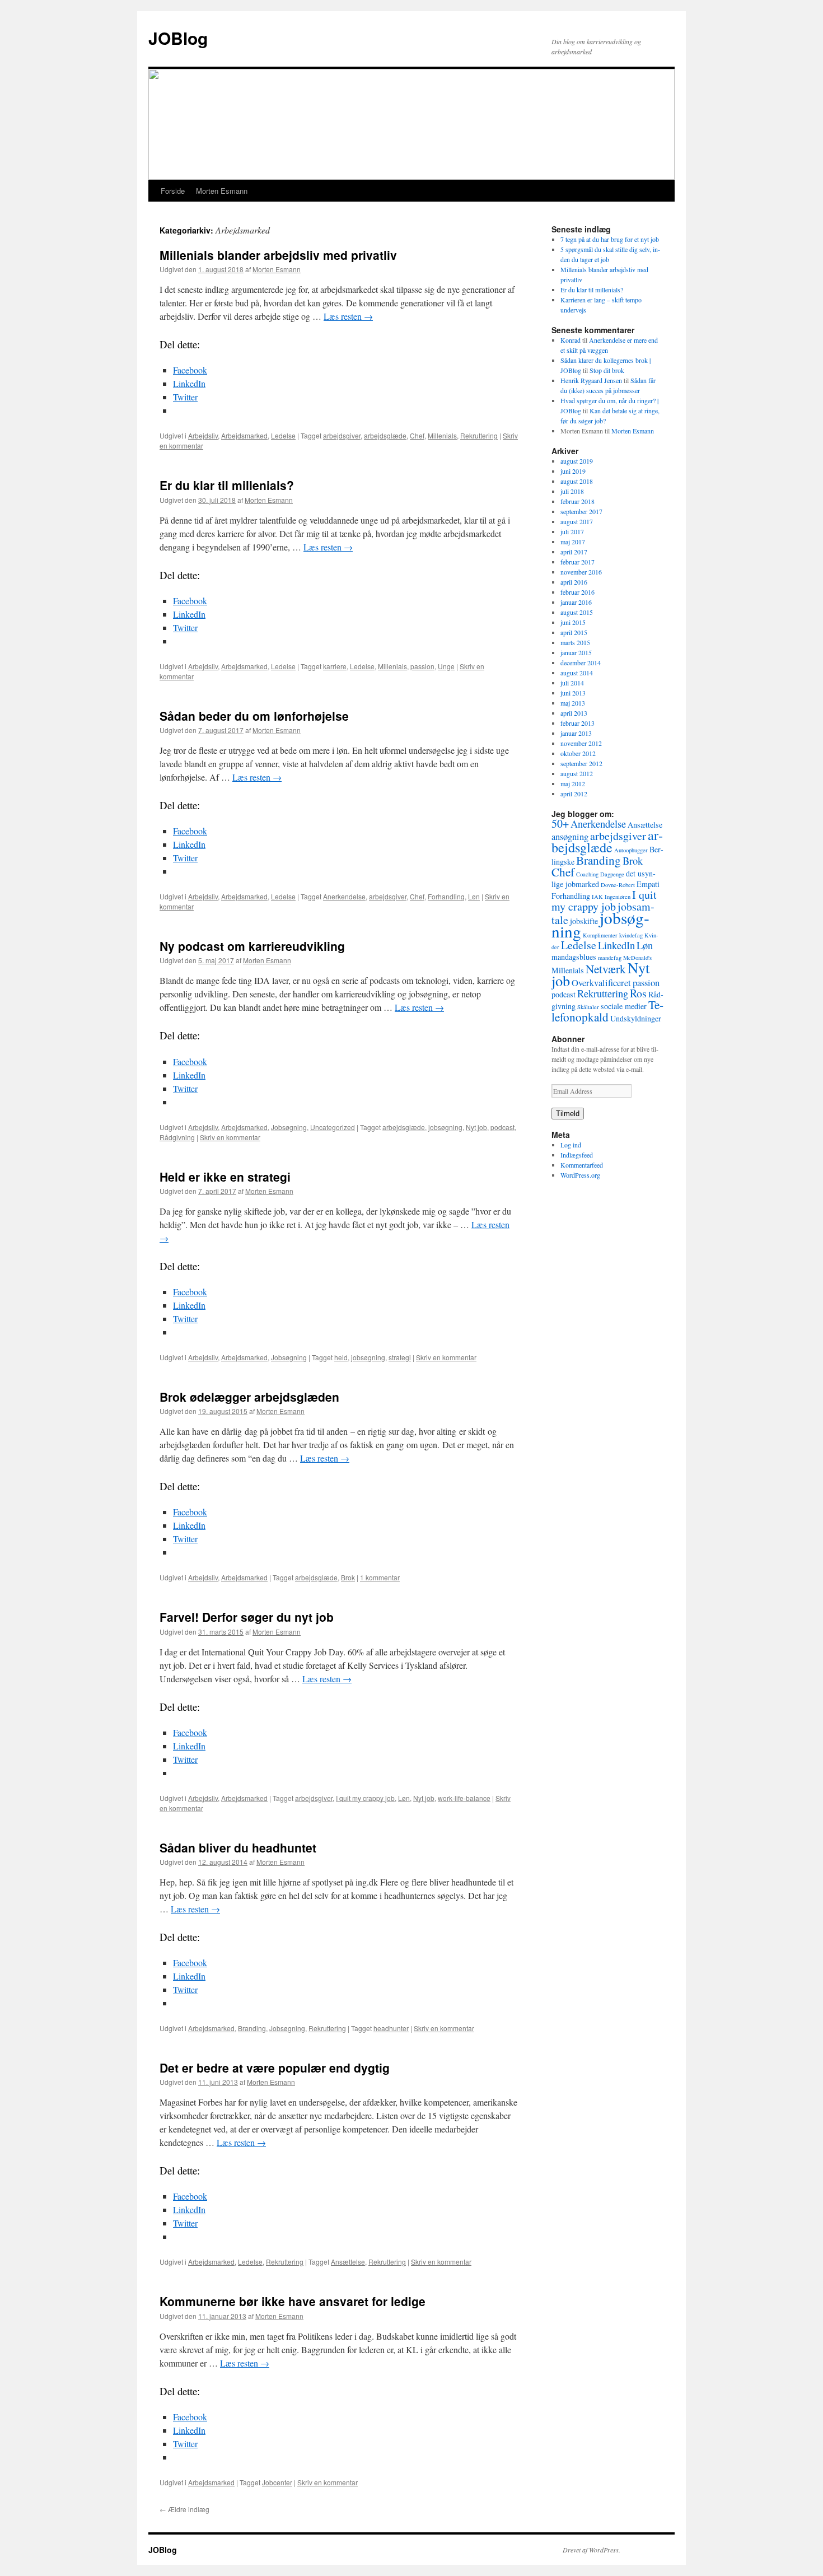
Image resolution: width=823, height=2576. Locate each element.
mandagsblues (574, 957)
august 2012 (577, 773)
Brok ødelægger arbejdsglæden (249, 1397)
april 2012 (574, 794)
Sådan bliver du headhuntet (238, 1847)
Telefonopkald (607, 1011)
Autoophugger (631, 850)
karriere (335, 666)
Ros (638, 993)
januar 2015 (576, 652)
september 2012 (581, 763)
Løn (474, 896)
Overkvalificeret (601, 983)
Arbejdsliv (203, 435)
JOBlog (178, 38)
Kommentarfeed (582, 1165)
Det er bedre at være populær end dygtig (275, 2068)
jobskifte (584, 921)
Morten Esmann (222, 191)
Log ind (571, 1145)
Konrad (571, 340)
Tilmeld (568, 1114)
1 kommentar (380, 1577)
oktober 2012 (578, 753)
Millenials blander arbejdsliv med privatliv (278, 255)
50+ (560, 823)
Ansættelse (348, 2262)
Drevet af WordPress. (591, 2550)
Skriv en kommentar (230, 1137)
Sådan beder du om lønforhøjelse (254, 716)
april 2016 (574, 582)
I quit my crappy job (365, 1798)
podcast (502, 1127)
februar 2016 (577, 592)
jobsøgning (445, 1127)
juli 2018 (572, 491)
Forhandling (446, 896)
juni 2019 (573, 471)
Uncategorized (333, 1127)
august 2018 (577, 481)
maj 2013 (573, 703)
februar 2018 (577, 501)
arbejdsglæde (385, 435)
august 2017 (577, 521)
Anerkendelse (344, 896)
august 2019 (577, 461)
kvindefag (631, 935)
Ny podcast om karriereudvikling (252, 946)
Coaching (587, 874)
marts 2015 (575, 642)
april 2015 (574, 632)
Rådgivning (177, 1137)
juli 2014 (572, 683)
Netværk (606, 969)
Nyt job (476, 1127)
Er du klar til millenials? (227, 485)
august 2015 (577, 612)
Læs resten (348, 316)
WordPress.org (580, 1175)
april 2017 (574, 552)
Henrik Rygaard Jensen (591, 380)
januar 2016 (576, 602)
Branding (252, 2028)
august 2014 (577, 673)
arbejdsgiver (342, 435)
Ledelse (283, 435)
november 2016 (581, 572)
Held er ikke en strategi (225, 1177)
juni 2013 (573, 693)
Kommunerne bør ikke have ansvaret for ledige (293, 2301)
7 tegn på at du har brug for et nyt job (610, 239)
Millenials (442, 435)
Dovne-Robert (618, 885)
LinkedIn (616, 945)
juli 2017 (572, 531)
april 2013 (574, 713)
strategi (400, 1357)
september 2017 (581, 511)
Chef (417, 435)
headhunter (391, 2028)
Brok (348, 1577)
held (341, 1357)
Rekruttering (479, 435)
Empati (648, 884)
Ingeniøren (618, 897)
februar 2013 (577, 723)
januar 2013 (576, 733)
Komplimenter (600, 935)
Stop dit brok (607, 370)
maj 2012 (573, 783)
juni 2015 (573, 622)
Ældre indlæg (184, 2509)
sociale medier (624, 1006)
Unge (446, 666)
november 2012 (581, 743)
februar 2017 (577, 562)
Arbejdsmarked (244, 435)
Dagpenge (612, 874)
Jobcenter (277, 2482)
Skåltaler (588, 1007)
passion (422, 666)
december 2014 (581, 662)
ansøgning (570, 837)
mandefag (610, 958)
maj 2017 (573, 542)
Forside (173, 191)
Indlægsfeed (577, 1155)
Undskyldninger (636, 1018)
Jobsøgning (289, 1127)
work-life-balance (464, 1798)
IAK (597, 897)
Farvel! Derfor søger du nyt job (247, 1617)
